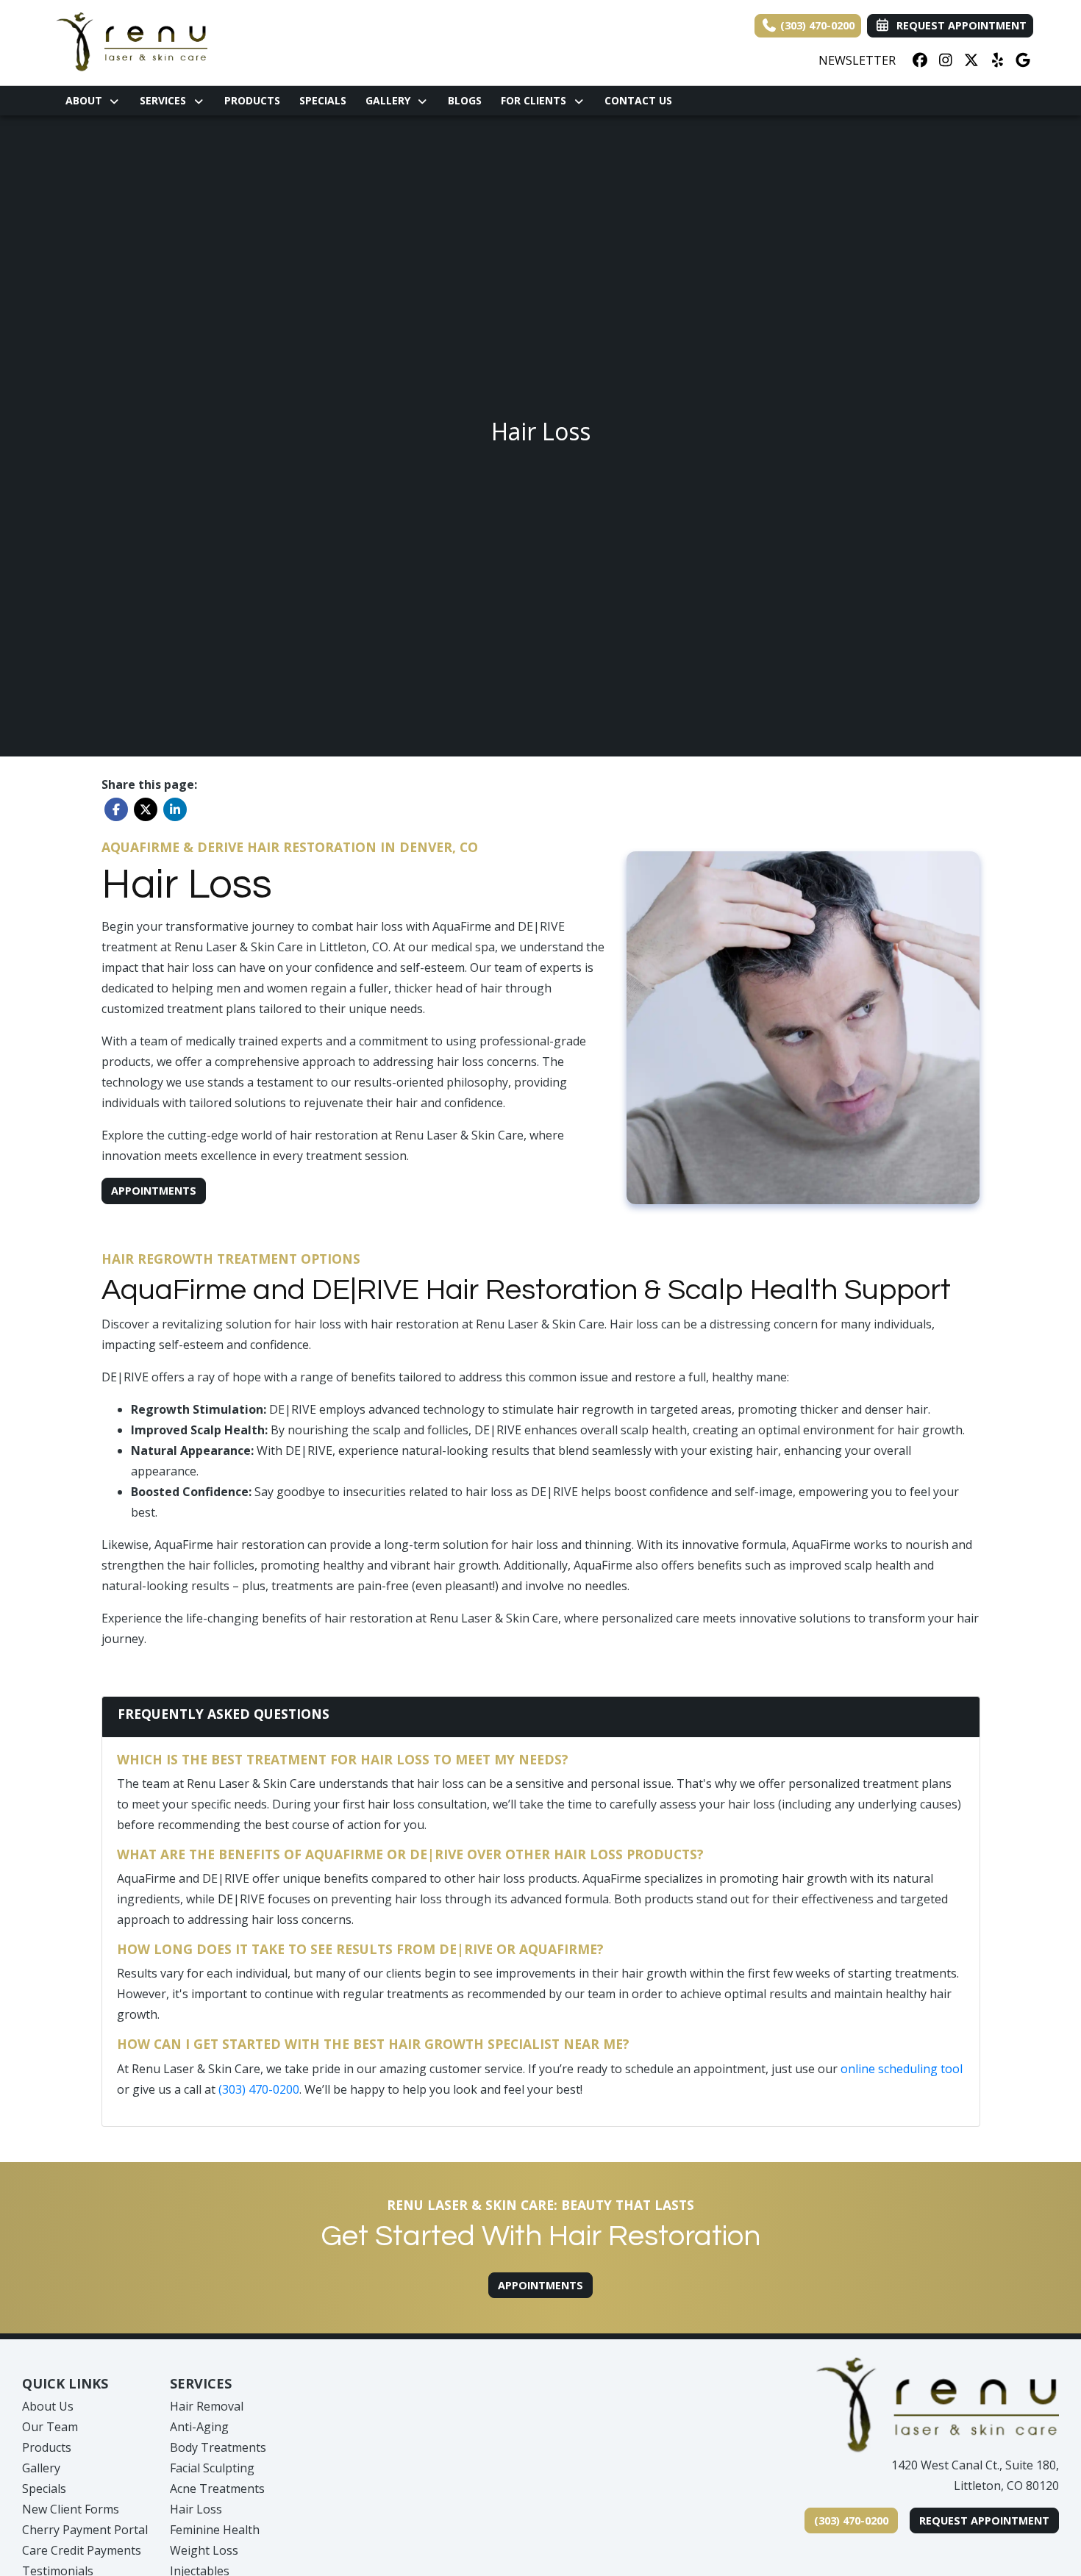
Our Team (50, 2427)
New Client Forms (71, 2509)
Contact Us (638, 100)
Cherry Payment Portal (85, 2530)
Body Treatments (218, 2447)
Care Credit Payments (82, 2550)
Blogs (465, 100)
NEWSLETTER (857, 60)
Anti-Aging (199, 2427)
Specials (323, 100)
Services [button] (166, 100)
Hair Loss (196, 2509)
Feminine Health (215, 2530)
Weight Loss (204, 2550)
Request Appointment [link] (959, 25)
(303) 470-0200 (816, 25)
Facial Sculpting (212, 2468)
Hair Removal (207, 2406)
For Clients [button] (536, 100)
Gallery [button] (391, 100)
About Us (48, 2406)
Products (252, 100)
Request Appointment (984, 2520)
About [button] (87, 100)
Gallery (41, 2468)
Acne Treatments (217, 2489)
